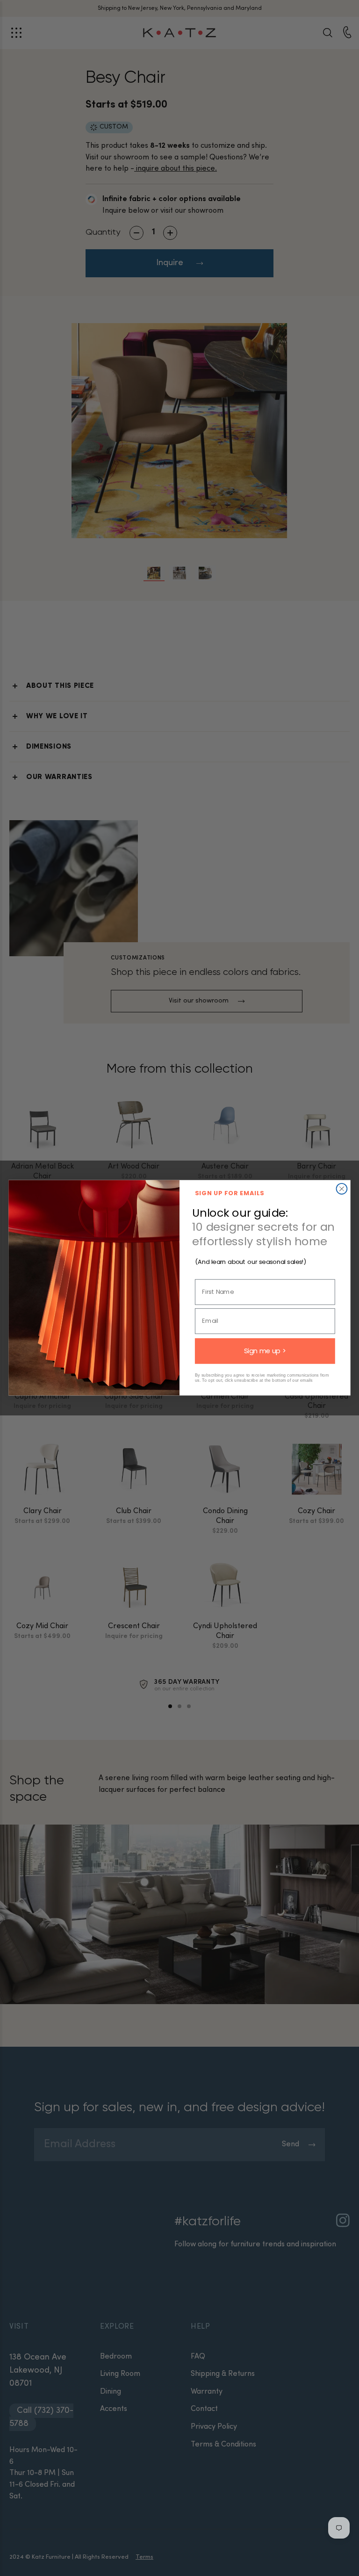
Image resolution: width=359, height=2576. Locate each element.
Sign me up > (265, 1351)
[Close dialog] (342, 1189)
